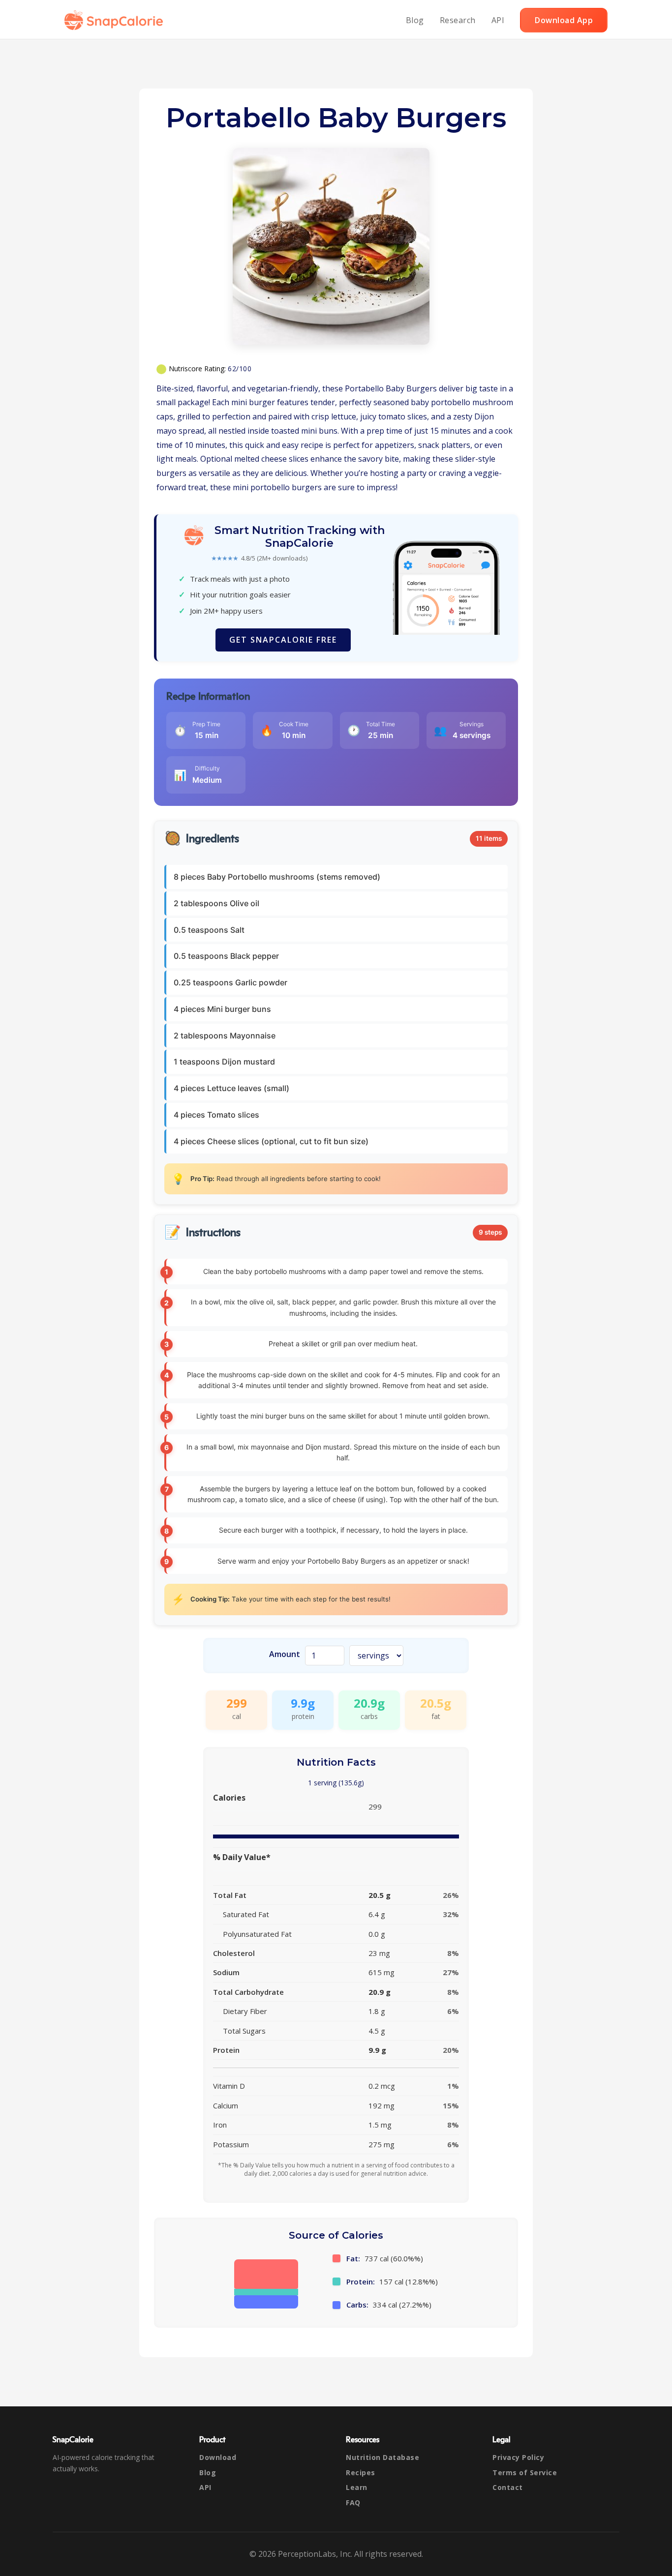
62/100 (240, 369)
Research (458, 20)
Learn (357, 2487)
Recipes (361, 2472)
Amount (285, 1654)
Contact (508, 2487)
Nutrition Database (382, 2457)
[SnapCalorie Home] (116, 20)
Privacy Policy (518, 2457)
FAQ (353, 2502)
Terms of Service (525, 2472)
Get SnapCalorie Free (283, 640)
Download (218, 2457)
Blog (415, 20)
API (498, 20)
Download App (564, 20)
